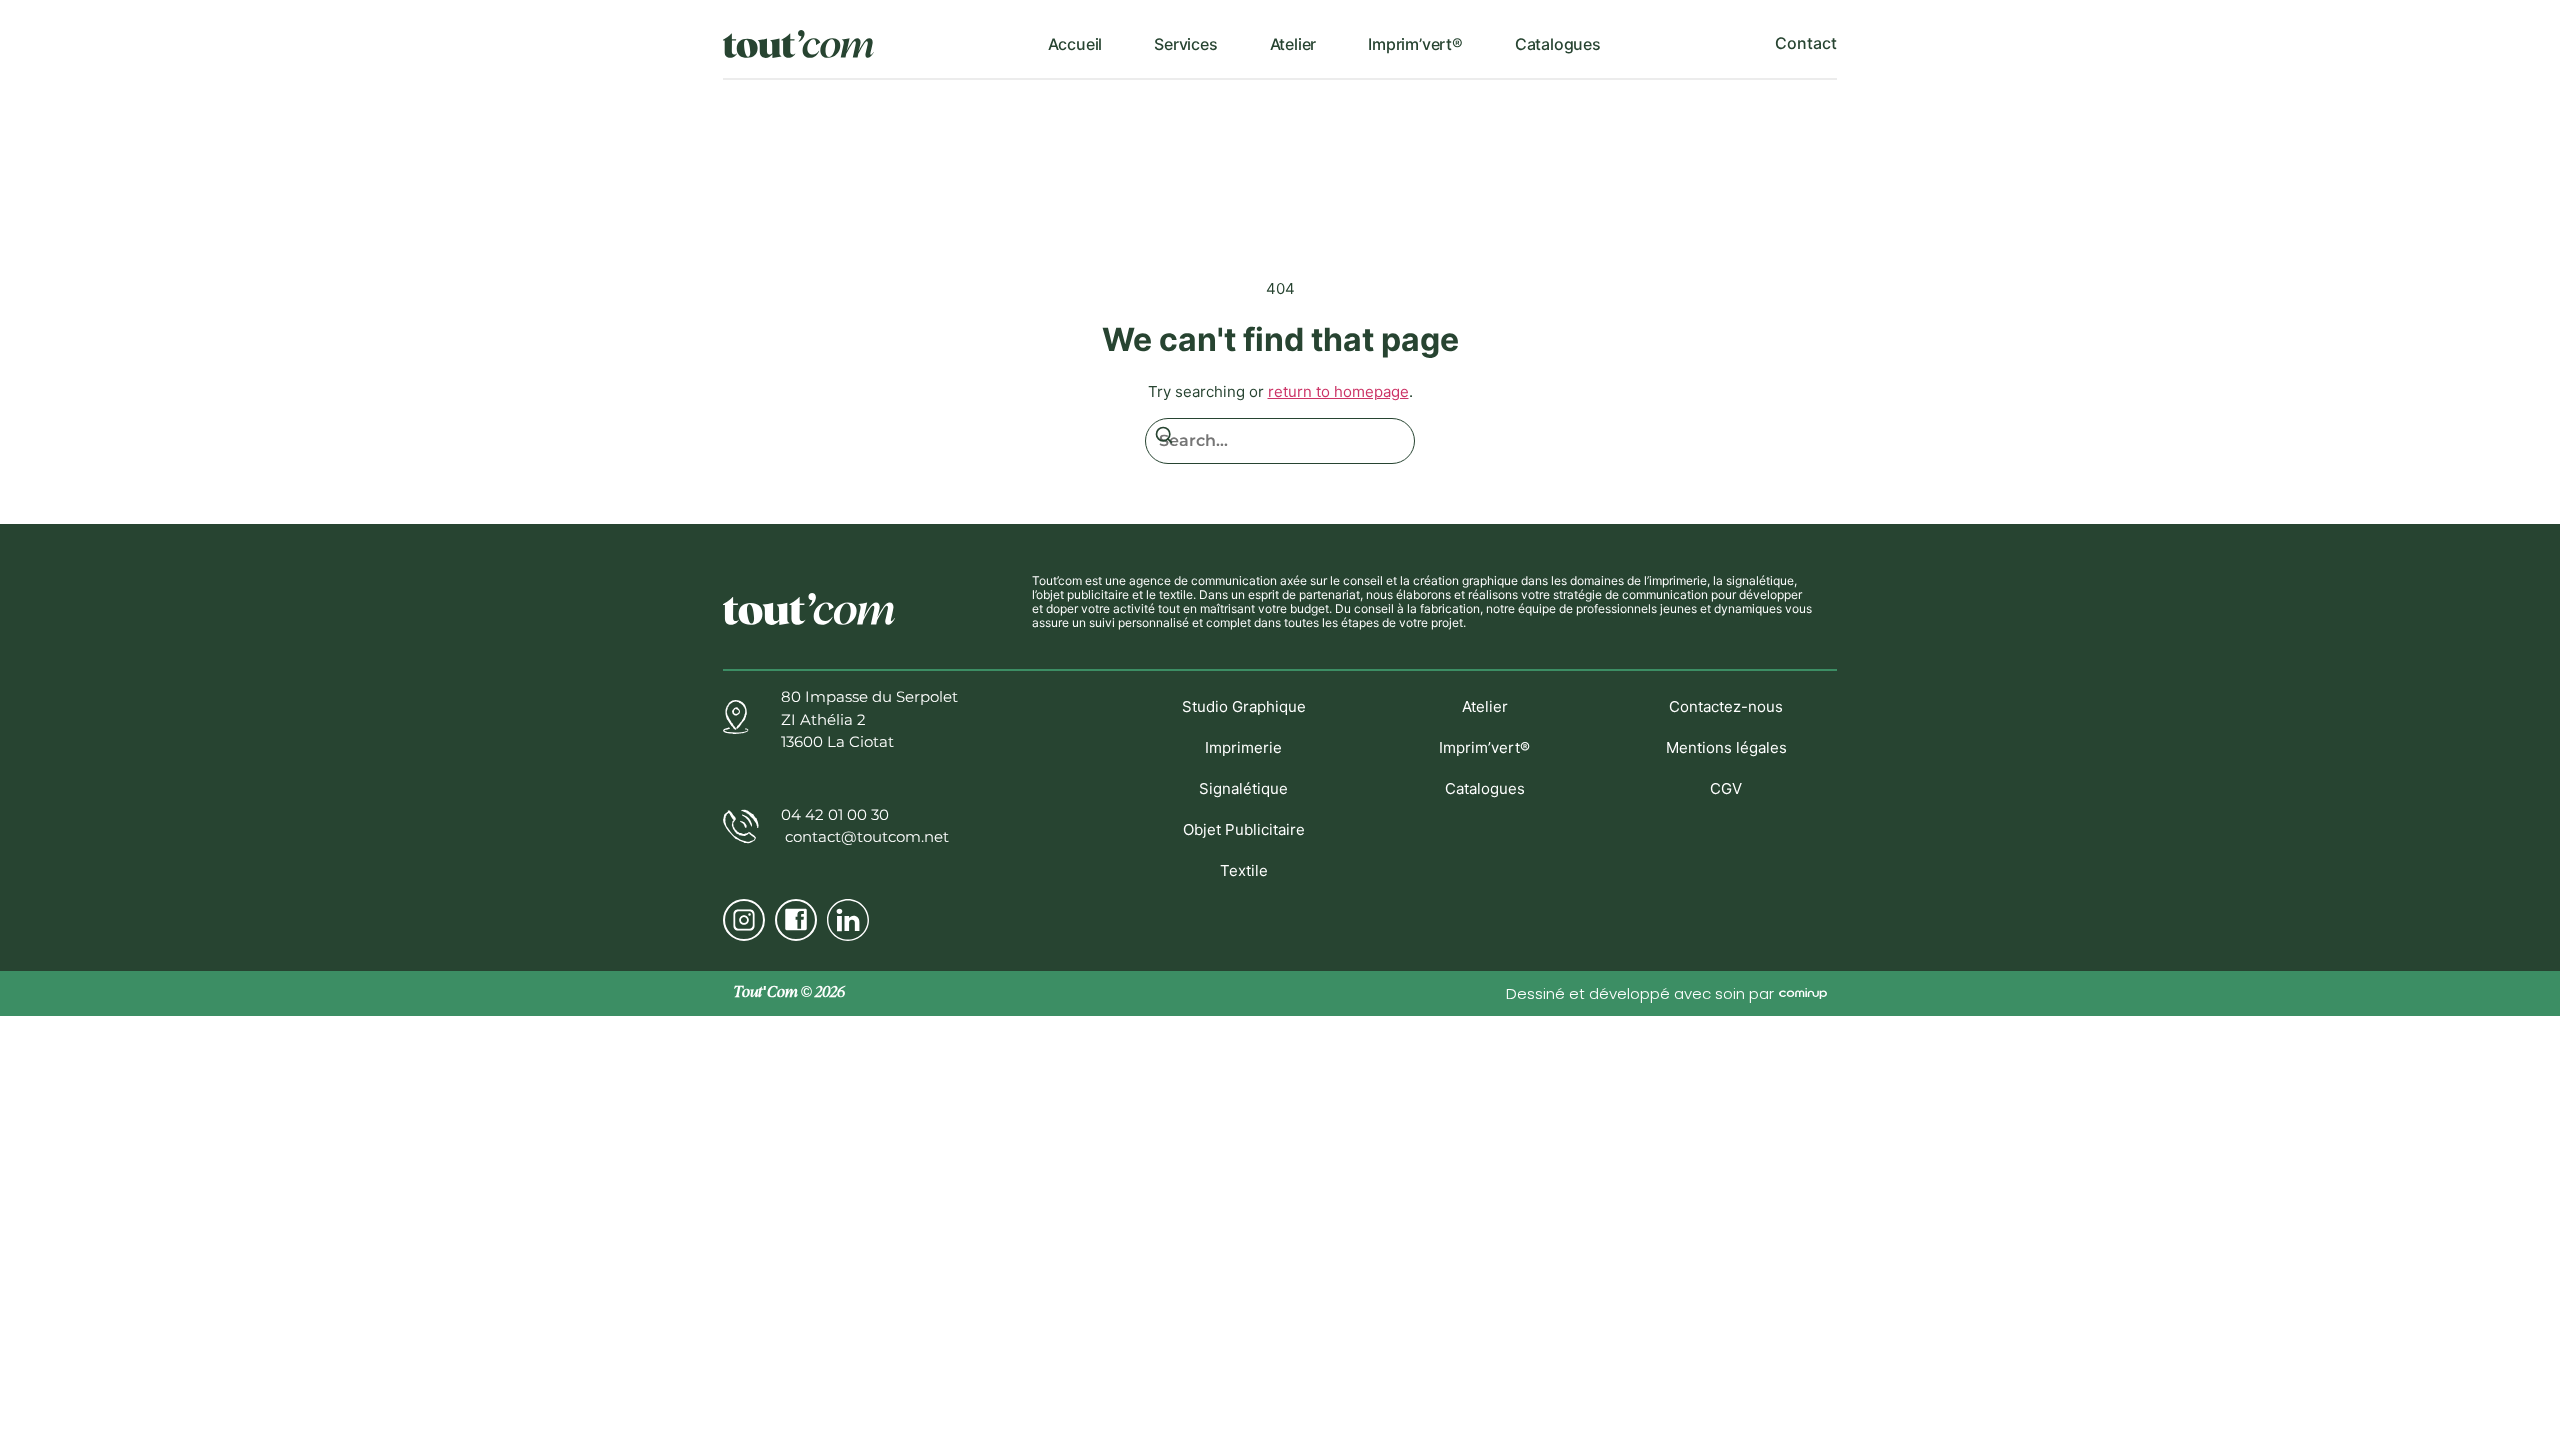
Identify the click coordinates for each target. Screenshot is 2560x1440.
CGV (1726, 788)
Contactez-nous (1726, 706)
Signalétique (1243, 788)
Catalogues (1558, 44)
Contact (1806, 43)
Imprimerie (1243, 747)
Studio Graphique (1244, 706)
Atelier (1293, 44)
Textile (1244, 870)
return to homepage (1338, 391)
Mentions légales (1726, 747)
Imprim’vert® (1415, 44)
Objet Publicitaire (1244, 829)
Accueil (1075, 44)
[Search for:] (1280, 441)
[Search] (1164, 438)
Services (1185, 44)
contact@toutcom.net (865, 836)
